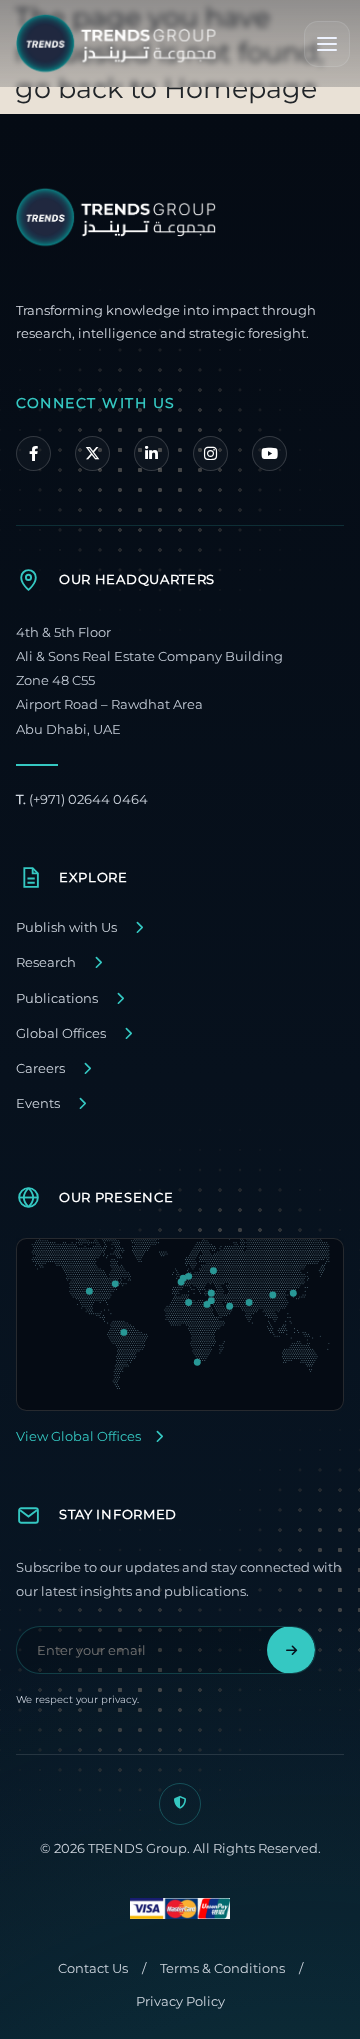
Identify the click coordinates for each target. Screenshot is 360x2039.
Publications (57, 998)
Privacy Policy (180, 2001)
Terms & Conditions (222, 1968)
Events (38, 1103)
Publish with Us (66, 927)
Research (46, 962)
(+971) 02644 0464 (82, 799)
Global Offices (61, 1033)
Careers (40, 1068)
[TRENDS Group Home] (116, 43)
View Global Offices (78, 1436)
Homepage (240, 88)
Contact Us (93, 1968)
